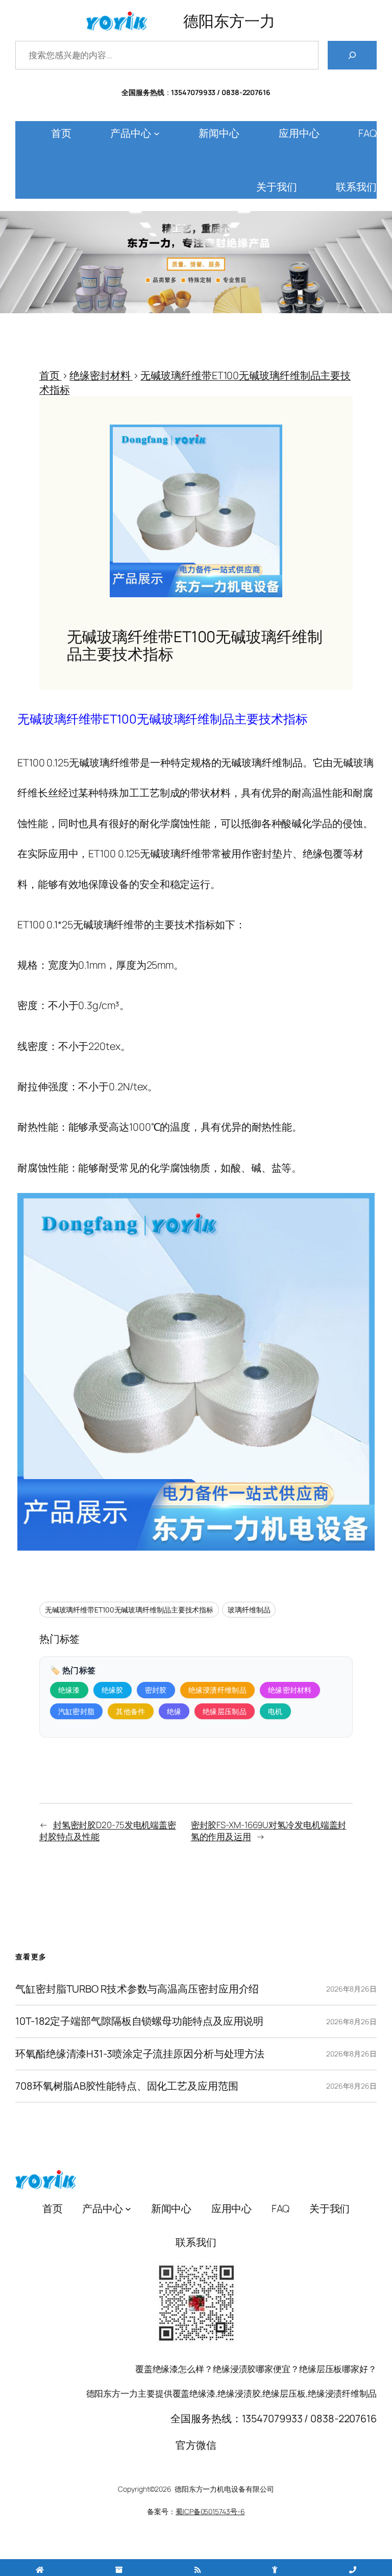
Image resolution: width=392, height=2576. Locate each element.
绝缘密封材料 (290, 1690)
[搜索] (352, 55)
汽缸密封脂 (77, 1711)
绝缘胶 (113, 1690)
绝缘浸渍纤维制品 (217, 1690)
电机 (275, 1711)
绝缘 (174, 1711)
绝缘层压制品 (225, 1711)
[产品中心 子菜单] (157, 133)
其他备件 (130, 1711)
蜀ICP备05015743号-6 (210, 2511)
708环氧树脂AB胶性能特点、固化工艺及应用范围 (127, 2086)
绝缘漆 (69, 1690)
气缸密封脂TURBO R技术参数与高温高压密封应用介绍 (137, 1989)
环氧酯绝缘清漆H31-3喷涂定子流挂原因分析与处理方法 (140, 2054)
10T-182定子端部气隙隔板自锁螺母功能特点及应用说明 (139, 2021)
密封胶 (156, 1690)
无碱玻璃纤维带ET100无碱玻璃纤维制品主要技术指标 (129, 1610)
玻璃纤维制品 (249, 1610)
